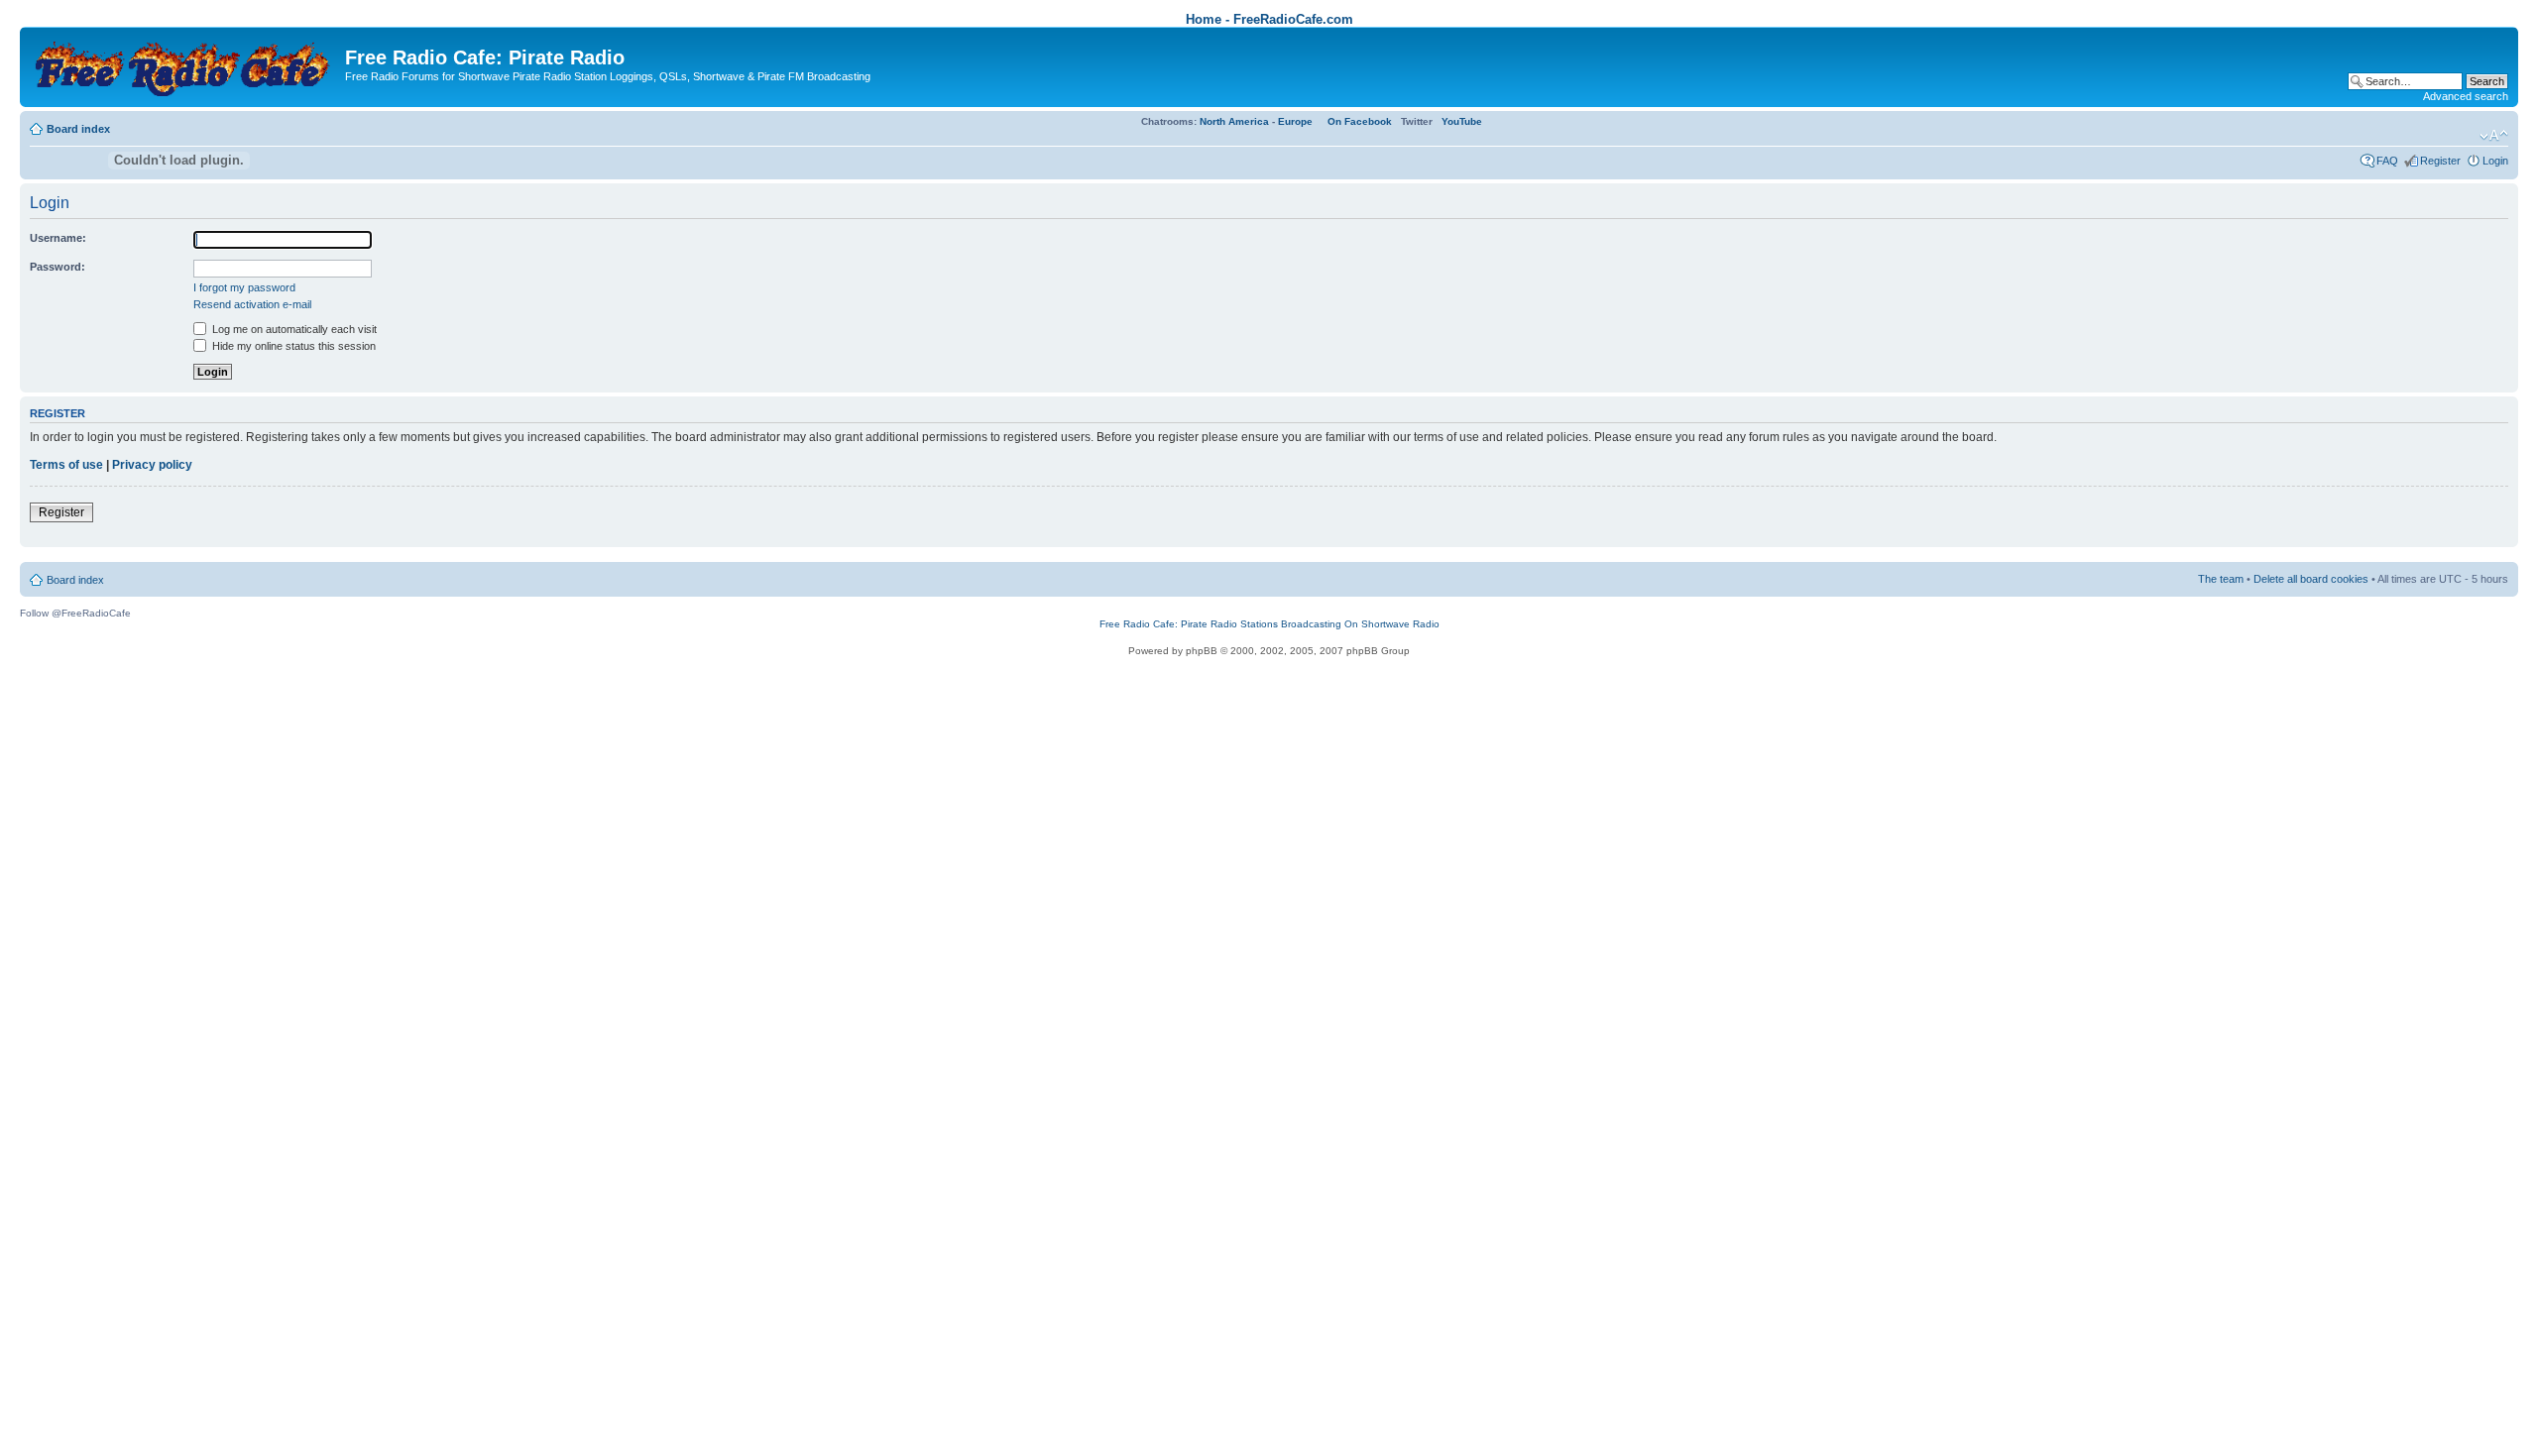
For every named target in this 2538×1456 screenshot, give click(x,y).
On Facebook (1360, 121)
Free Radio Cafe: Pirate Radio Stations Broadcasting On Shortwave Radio (1269, 624)
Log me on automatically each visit (293, 329)
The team (2221, 579)
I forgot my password (244, 287)
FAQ (2387, 161)
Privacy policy (152, 465)
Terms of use (66, 465)
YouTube (1462, 121)
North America (1234, 121)
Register (2440, 161)
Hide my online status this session (292, 346)
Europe (1295, 121)
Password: (58, 267)
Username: (58, 238)
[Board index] (185, 65)
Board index (78, 129)
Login (2495, 161)
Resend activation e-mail (252, 304)
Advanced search (2466, 96)
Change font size (2494, 136)
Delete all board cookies (2311, 579)
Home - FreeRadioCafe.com (1269, 19)
